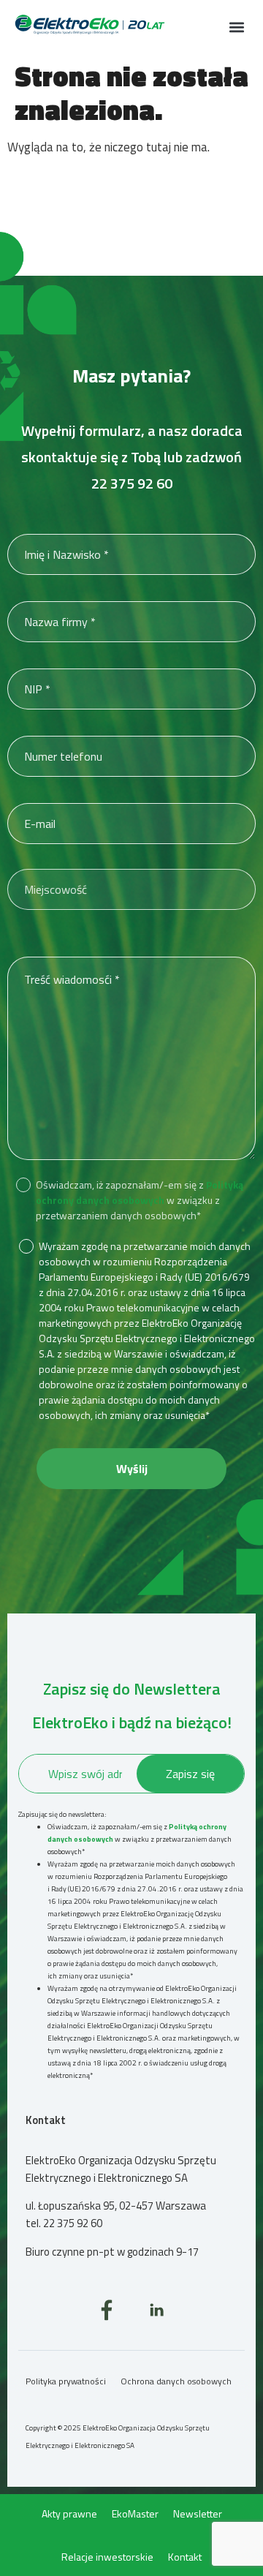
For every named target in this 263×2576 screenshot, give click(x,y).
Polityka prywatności (66, 2381)
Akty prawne (69, 2513)
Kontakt (185, 2557)
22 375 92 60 (132, 483)
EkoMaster (135, 2513)
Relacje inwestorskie (107, 2557)
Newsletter (198, 2513)
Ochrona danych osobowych (176, 2381)
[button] (236, 27)
